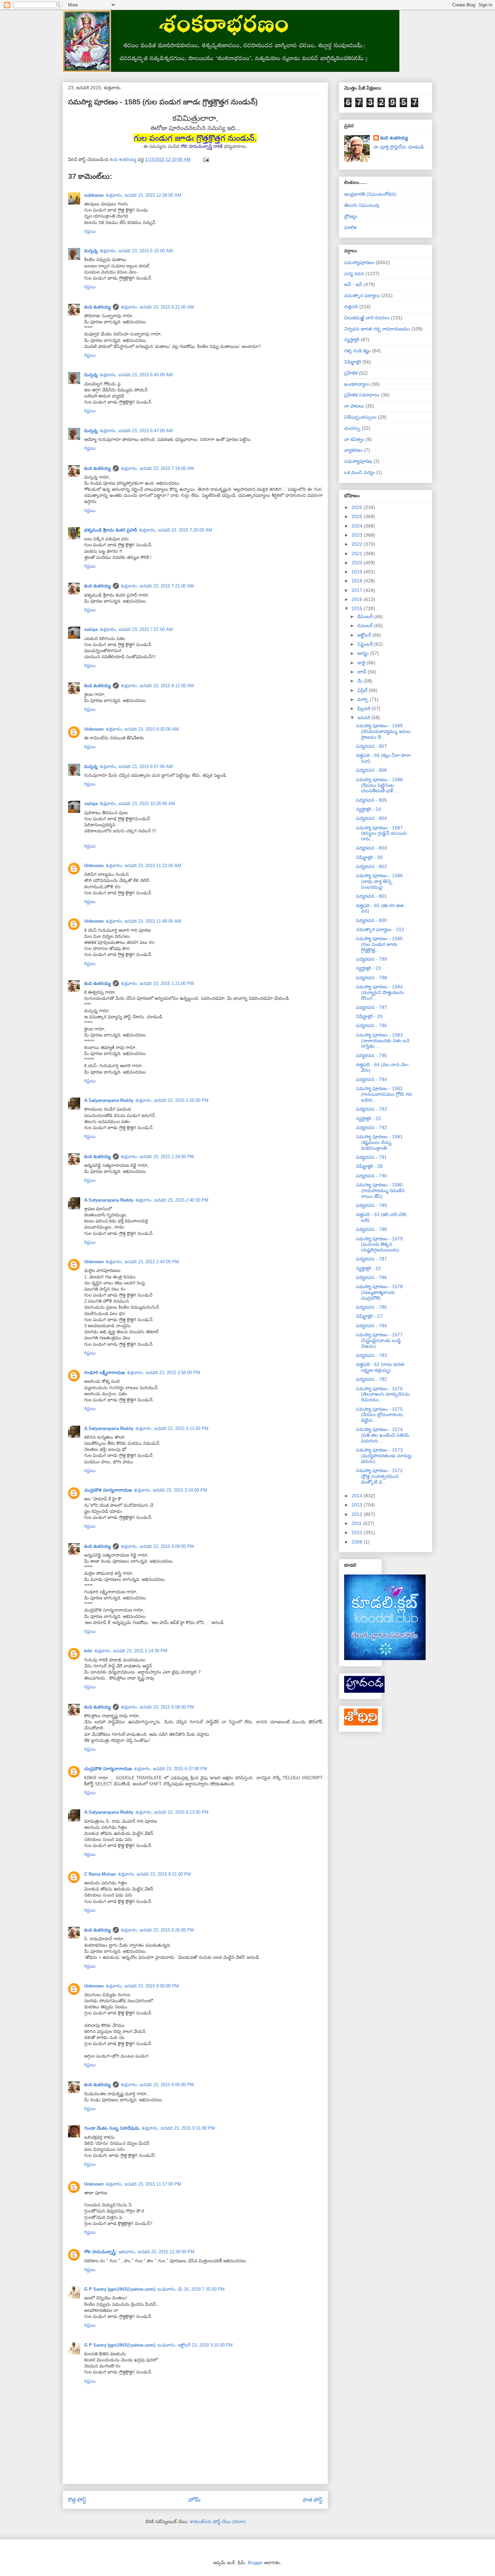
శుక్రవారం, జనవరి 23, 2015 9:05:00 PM (157, 2085)
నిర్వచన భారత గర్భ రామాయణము (377, 329)
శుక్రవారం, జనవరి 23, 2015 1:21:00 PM (157, 983)
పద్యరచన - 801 (371, 896)
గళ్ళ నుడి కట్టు (357, 351)
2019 (358, 572)
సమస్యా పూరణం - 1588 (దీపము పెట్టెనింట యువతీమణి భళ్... (379, 785)
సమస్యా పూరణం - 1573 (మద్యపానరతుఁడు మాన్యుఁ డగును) (384, 1456)
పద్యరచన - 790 (371, 1176)
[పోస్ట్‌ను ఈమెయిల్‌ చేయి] (206, 160)
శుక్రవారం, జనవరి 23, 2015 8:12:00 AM (157, 686)
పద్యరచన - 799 (371, 959)
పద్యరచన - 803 (371, 848)
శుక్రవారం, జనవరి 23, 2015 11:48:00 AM (143, 921)
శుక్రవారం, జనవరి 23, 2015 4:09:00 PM (157, 1546)
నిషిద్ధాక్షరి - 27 (369, 1316)
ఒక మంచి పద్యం (359, 472)
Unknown (94, 729)
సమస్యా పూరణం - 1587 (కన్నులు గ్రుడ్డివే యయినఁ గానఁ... (382, 833)
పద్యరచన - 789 (371, 1205)
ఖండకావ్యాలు (357, 384)
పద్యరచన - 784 (371, 1326)
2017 (358, 590)
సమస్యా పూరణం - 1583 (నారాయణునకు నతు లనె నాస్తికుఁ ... (383, 1041)
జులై (362, 663)
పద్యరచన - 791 (371, 1157)
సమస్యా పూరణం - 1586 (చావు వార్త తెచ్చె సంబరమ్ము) (379, 881)
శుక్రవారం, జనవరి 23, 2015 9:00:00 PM (142, 1986)
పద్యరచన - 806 (371, 770)
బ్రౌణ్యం (351, 216)
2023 (358, 535)
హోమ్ (194, 2500)
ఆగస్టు (364, 653)
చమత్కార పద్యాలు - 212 (380, 929)
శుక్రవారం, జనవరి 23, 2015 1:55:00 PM (172, 1100)
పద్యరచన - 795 (371, 1055)
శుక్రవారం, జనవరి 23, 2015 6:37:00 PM (171, 1769)
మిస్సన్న (91, 251)
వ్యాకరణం (353, 450)
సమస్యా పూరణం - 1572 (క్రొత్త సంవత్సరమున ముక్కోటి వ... (379, 1476)
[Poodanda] (364, 1691)
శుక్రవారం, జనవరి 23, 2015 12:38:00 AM (143, 195)
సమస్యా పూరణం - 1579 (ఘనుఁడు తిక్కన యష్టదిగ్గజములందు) (379, 1244)
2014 (358, 1496)
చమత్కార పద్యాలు (362, 295)
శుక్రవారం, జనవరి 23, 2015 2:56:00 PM (163, 1373)
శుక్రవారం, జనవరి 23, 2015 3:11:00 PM (172, 1428)
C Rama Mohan (100, 1874)
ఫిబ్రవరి (365, 708)
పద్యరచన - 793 (371, 1109)
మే (360, 681)
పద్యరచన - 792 (371, 1127)
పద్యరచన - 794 (371, 1079)
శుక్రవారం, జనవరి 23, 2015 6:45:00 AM (136, 375)
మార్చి (364, 699)
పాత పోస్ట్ (313, 2500)
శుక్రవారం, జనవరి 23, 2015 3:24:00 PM (171, 1490)
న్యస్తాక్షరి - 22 (368, 1268)
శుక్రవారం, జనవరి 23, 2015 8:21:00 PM (154, 1874)
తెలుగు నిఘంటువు (362, 205)
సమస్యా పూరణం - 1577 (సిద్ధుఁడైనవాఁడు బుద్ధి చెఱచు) (379, 1340)
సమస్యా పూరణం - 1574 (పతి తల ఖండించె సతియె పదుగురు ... (383, 1435)
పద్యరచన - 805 (371, 800)
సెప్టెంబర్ (366, 644)
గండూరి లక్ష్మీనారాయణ (105, 1373)
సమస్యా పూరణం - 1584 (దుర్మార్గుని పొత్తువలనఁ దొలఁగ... (380, 992)
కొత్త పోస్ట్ (77, 2500)
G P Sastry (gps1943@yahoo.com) (120, 2289)
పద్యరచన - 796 (371, 1025)
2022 (358, 544)
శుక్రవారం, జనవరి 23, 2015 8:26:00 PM (157, 1930)
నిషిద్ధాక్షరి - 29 (369, 1016)
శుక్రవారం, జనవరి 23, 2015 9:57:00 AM (136, 767)
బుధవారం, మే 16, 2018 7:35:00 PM (191, 2289)
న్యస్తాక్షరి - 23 (368, 968)
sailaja (91, 629)
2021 (358, 553)
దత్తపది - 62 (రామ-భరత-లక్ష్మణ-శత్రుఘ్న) (381, 1367)
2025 (358, 516)
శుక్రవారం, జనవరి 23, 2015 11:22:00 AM (143, 866)
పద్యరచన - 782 (371, 1379)
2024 (358, 526)
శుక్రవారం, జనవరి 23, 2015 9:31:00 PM (178, 2128)
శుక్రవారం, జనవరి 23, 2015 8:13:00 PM (172, 1812)
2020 (358, 563)
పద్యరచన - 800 (371, 920)
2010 (358, 1532)
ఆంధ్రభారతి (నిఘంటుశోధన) (370, 194)
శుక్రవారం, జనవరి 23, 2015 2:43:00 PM (142, 1262)
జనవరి (364, 718)
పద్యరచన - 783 (371, 1355)
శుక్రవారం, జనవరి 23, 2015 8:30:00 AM (142, 729)
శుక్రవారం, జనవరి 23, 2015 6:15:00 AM (136, 251)
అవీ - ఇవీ (353, 284)
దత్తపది (351, 307)
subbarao (94, 195)
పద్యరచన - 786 (371, 1277)
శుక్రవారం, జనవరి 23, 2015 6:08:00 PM (157, 1707)
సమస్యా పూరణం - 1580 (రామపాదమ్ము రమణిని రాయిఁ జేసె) (380, 1190)
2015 (358, 608)
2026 (358, 507)
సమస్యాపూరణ (358, 461)
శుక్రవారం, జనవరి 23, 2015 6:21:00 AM (157, 307)
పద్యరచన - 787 (371, 1259)
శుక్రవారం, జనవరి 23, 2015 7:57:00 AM (136, 629)
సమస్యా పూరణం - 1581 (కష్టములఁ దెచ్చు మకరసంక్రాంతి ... (379, 1142)
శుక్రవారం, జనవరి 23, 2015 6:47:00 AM (136, 431)
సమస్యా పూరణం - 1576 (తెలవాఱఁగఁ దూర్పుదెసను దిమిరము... (383, 1394)
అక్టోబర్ (365, 635)
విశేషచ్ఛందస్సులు (360, 417)
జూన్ (362, 672)
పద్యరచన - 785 (371, 1307)
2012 (358, 1514)
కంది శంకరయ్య (97, 307)
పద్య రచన (354, 274)
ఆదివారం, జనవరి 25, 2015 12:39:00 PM (157, 2252)
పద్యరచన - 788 (371, 1229)
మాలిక (350, 227)
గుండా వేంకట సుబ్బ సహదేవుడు (112, 2128)
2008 (358, 1542)
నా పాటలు (354, 406)
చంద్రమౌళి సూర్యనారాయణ (108, 1490)
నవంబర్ (366, 626)
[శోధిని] (361, 1724)
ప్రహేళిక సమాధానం (362, 395)
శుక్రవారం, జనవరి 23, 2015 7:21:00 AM (157, 586)
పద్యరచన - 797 (371, 1007)
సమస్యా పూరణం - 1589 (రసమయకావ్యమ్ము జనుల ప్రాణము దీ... (383, 731)
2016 (358, 599)
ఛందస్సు (352, 428)
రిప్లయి (90, 231)
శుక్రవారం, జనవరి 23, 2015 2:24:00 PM (157, 1157)
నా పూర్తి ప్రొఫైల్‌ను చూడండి (399, 147)
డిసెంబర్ (366, 616)
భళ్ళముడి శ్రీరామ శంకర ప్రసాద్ (111, 530)
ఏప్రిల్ (363, 690)
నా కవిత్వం (354, 439)
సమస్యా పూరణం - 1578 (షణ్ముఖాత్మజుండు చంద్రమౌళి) (379, 1292)
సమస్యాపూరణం (359, 262)
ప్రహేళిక (351, 373)
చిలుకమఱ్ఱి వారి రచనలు (367, 318)
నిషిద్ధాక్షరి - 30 (369, 857)
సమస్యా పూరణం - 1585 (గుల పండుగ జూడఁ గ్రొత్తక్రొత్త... (379, 944)
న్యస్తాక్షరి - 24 (368, 809)
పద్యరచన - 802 (371, 866)
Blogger (255, 2563)
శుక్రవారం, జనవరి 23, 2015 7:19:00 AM (157, 468)
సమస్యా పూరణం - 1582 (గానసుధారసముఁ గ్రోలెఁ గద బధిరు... (384, 1094)
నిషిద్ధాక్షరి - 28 (369, 1166)
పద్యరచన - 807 (371, 746)
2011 (357, 1523)
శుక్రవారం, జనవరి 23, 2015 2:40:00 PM (172, 1200)
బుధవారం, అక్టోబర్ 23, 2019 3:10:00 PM (195, 2345)
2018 (358, 581)
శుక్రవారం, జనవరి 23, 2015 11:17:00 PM (143, 2184)
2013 (358, 1505)
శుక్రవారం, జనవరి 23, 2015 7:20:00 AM (176, 530)
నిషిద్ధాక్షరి (353, 362)
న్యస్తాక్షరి (352, 340)
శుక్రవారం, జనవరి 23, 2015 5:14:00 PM (131, 1651)
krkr (88, 1651)
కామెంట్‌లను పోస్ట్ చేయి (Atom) (218, 2522)
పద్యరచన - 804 (371, 818)
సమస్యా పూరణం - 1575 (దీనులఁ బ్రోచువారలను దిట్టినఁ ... (379, 1415)
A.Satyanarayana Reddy (109, 1100)
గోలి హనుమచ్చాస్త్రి (101, 2252)
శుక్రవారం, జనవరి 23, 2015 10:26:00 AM (137, 804)
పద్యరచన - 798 (371, 978)
